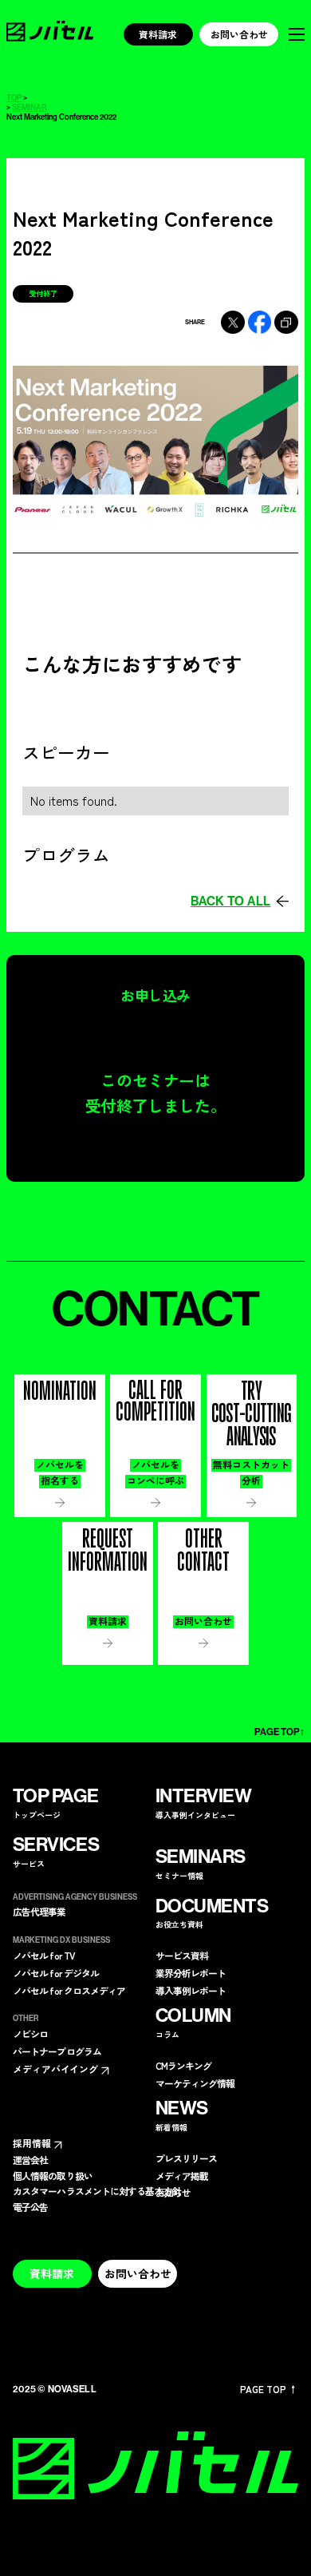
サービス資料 (182, 1956)
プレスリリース (187, 2158)
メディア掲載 (182, 2176)
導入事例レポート (191, 1991)
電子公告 (30, 2207)
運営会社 (30, 2160)
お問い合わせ (239, 34)
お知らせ (173, 2193)
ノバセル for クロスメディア (69, 1991)
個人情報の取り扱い (53, 2176)
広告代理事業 (39, 1912)
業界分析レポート (191, 1973)
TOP (14, 99)
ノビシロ (30, 2034)
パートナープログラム (57, 2051)
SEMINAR (29, 109)
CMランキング (184, 2066)
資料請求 (158, 34)
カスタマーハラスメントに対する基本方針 (97, 2191)
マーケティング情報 (195, 2083)
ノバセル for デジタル (56, 1973)
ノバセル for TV (44, 1956)
